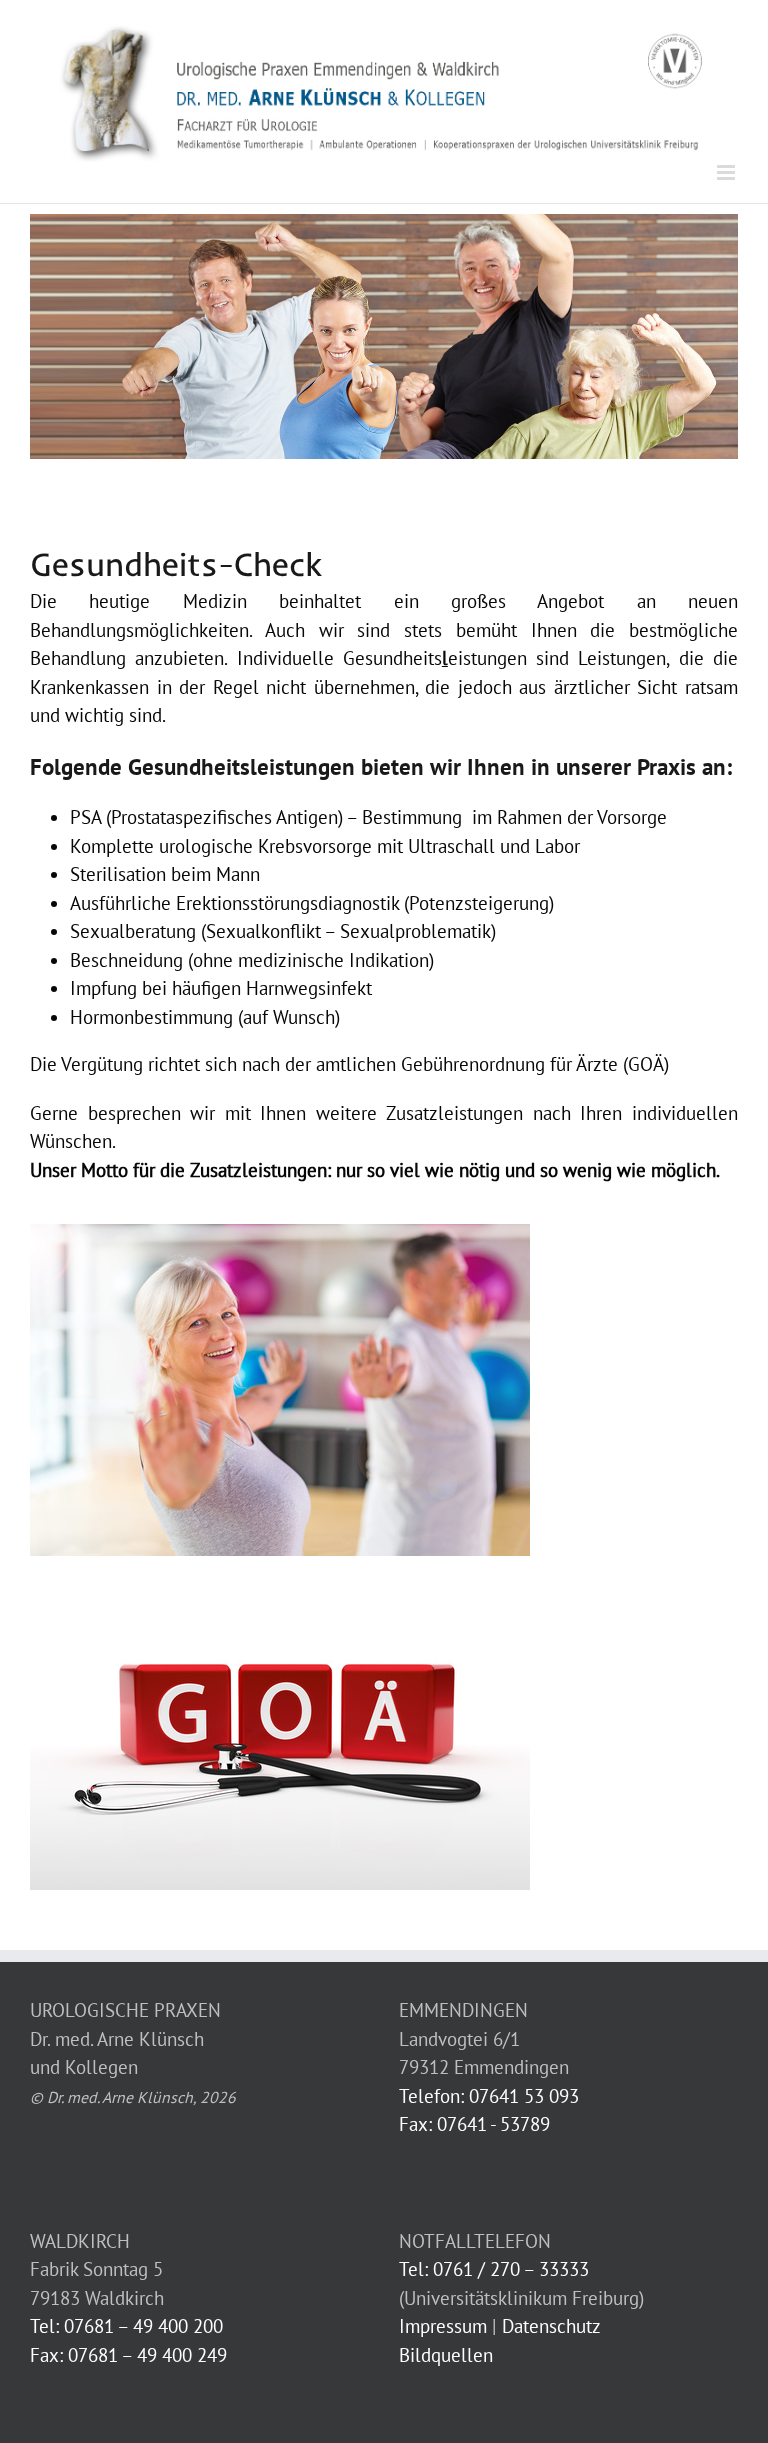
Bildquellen (446, 2355)
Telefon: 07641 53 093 (489, 2096)
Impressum (443, 2326)
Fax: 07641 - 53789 (474, 2124)
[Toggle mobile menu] (727, 172)
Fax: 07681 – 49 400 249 (128, 2355)
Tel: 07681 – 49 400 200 (126, 2326)
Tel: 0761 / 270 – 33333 (494, 2269)
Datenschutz (551, 2326)
